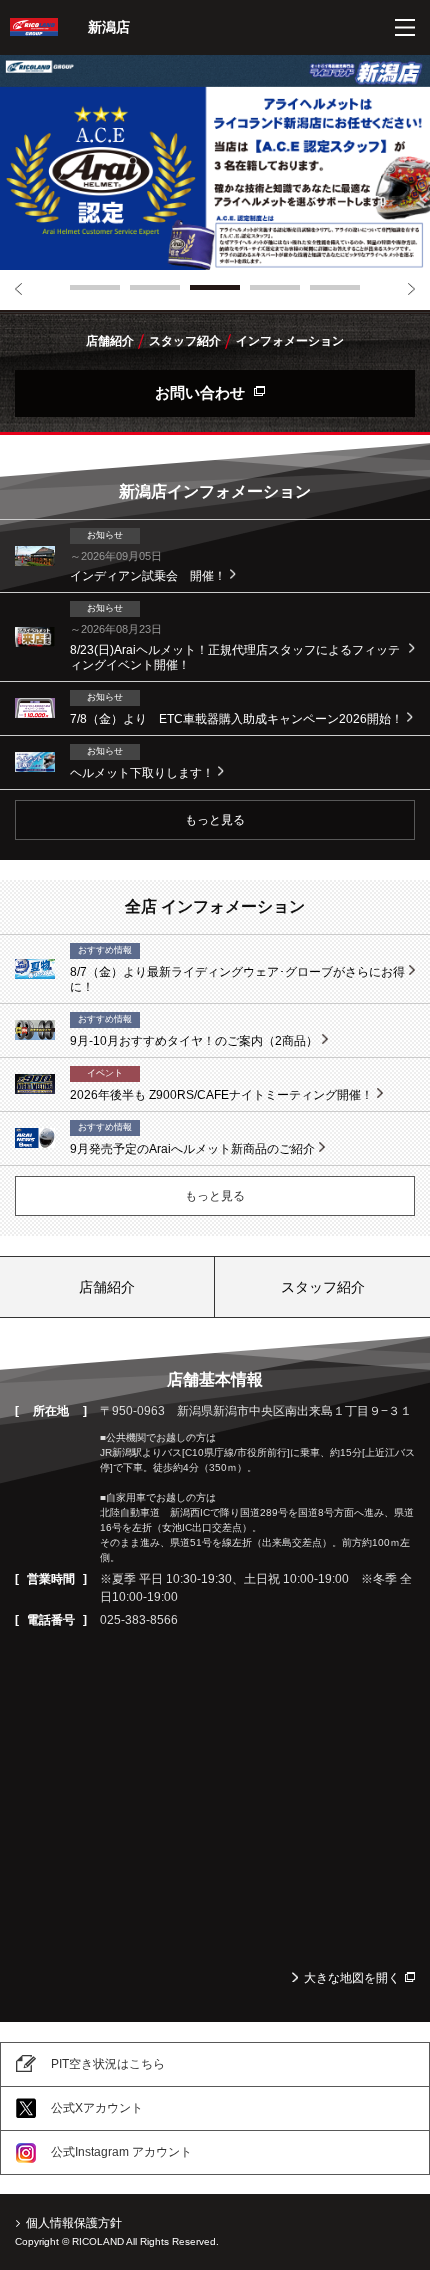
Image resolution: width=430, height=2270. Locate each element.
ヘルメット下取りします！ (142, 773)
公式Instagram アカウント (121, 2152)
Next (411, 289)
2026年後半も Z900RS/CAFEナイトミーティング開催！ (221, 1095)
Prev (18, 289)
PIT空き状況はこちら (108, 2064)
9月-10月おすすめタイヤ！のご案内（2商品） (194, 1041)
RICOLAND (34, 27)
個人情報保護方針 (74, 2223)
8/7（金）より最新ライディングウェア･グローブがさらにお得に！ (237, 980)
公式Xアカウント (97, 2108)
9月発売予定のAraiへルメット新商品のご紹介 (192, 1149)
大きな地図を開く (352, 1978)
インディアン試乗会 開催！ (148, 576)
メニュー (405, 27)
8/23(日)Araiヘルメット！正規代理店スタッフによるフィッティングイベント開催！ (235, 658)
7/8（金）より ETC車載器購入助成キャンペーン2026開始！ (236, 719)
